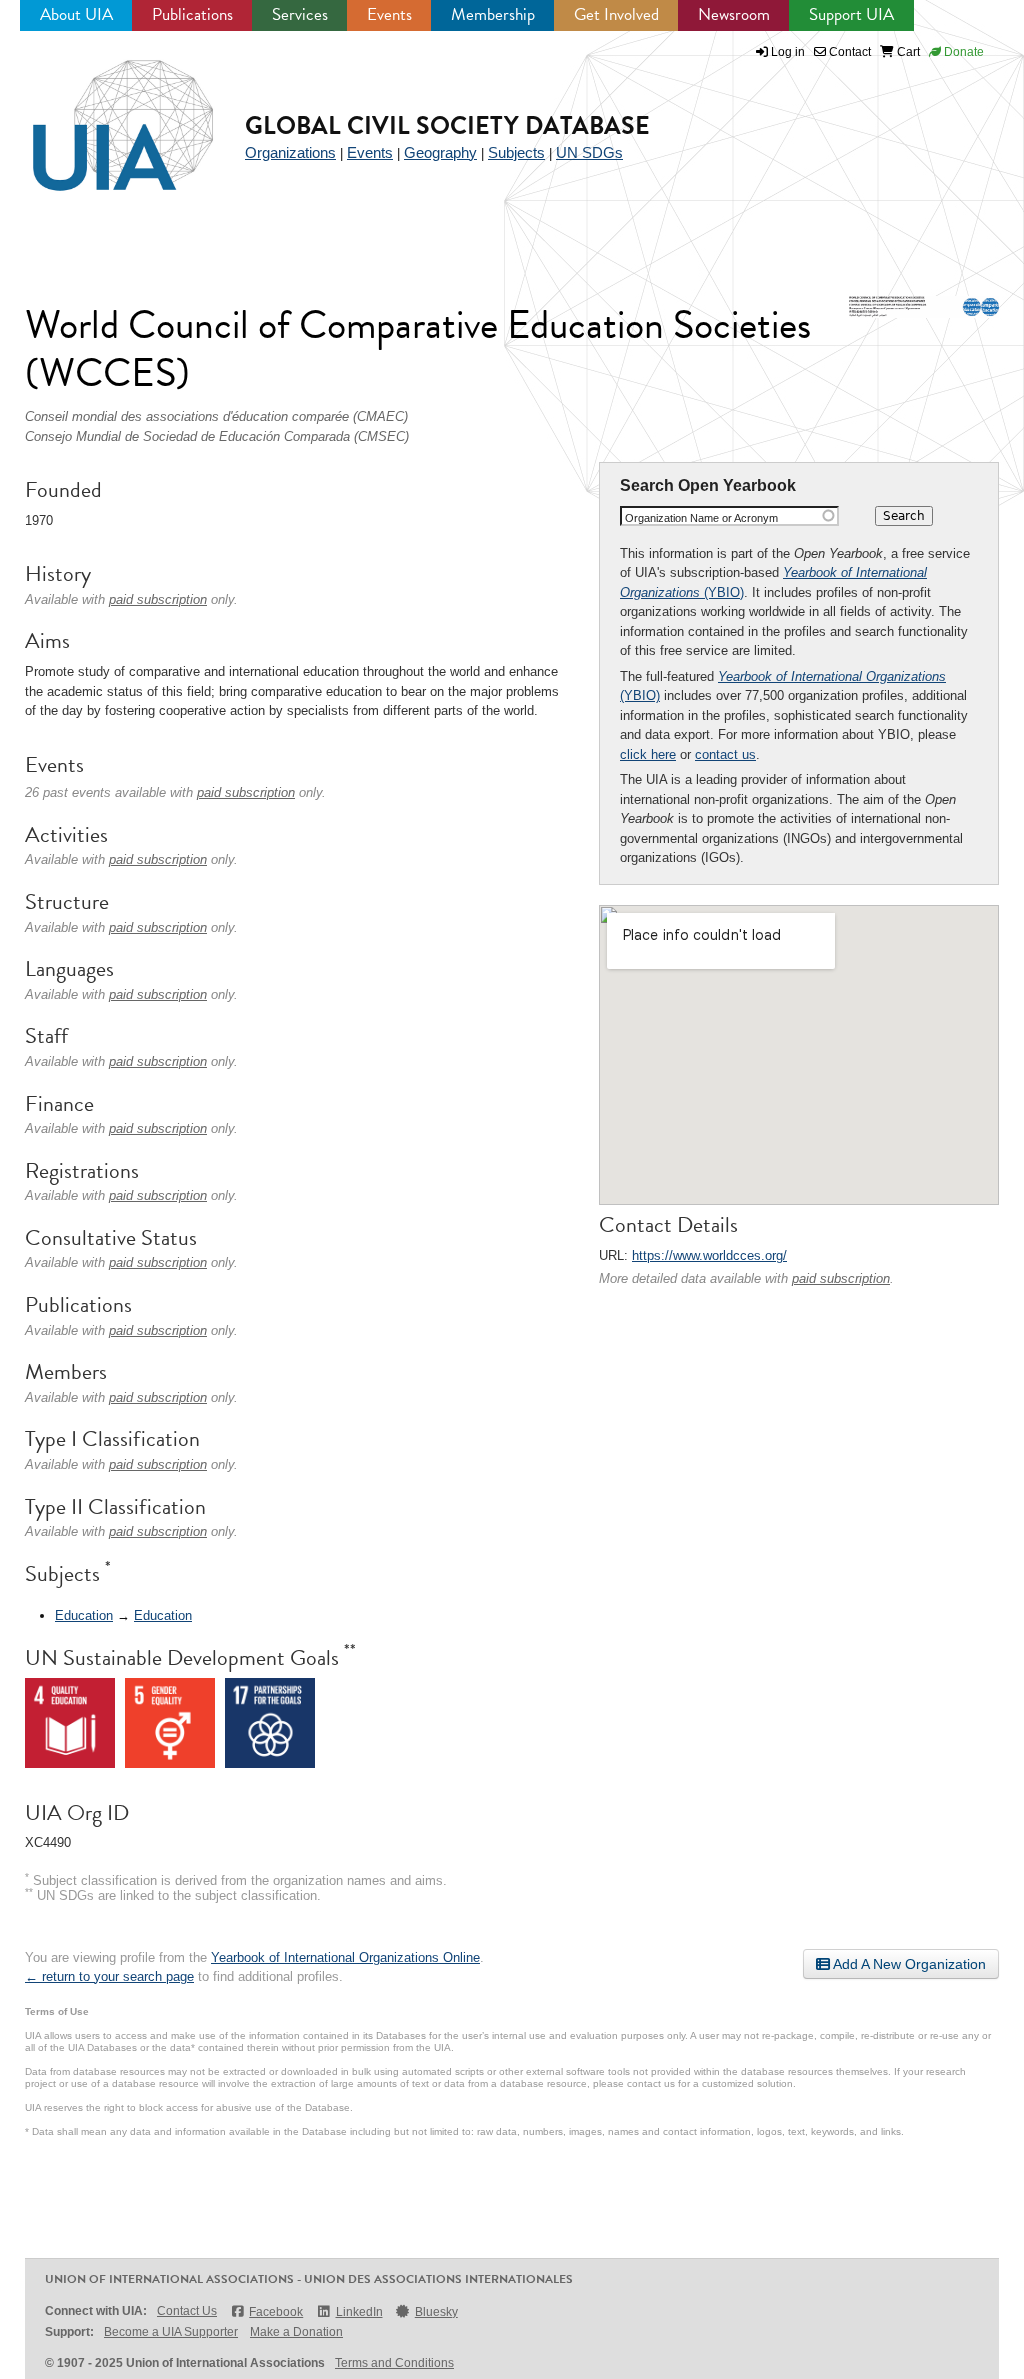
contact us (725, 754)
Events (389, 14)
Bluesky (436, 2312)
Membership (493, 14)
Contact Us (187, 2311)
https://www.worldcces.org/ (709, 1255)
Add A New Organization (908, 1964)
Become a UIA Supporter (171, 2332)
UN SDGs (589, 152)
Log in (788, 52)
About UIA (76, 14)
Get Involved (616, 14)
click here (648, 754)
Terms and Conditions (394, 2363)
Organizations (290, 152)
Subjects (516, 152)
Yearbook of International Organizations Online (345, 1957)
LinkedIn (359, 2312)
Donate (962, 52)
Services (300, 14)
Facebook (276, 2312)
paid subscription (841, 1278)
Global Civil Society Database (447, 125)
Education (84, 1615)
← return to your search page (109, 1976)
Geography (440, 152)
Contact (848, 52)
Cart (907, 52)
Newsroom (734, 14)
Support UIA (851, 14)
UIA (100, 114)
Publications (192, 14)
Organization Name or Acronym (701, 518)
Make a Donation (296, 2332)
